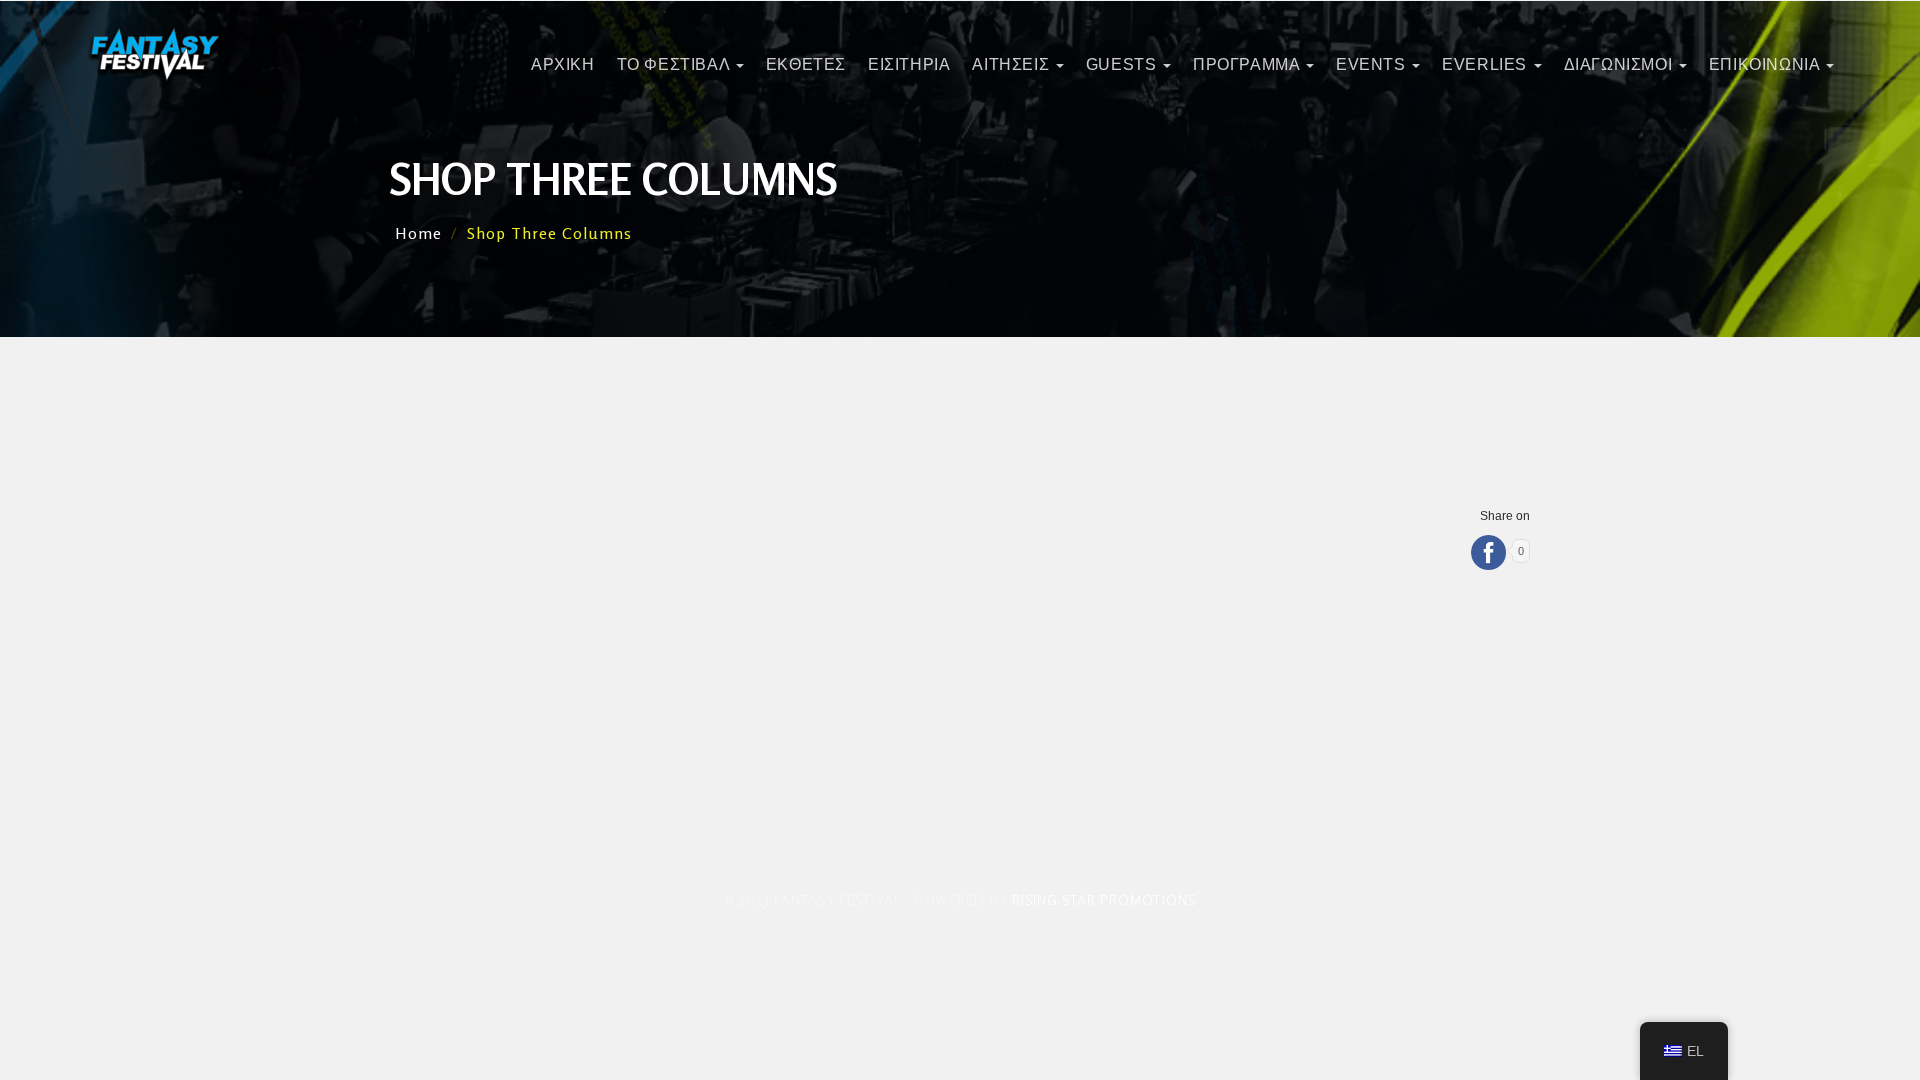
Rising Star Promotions (1104, 899)
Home (418, 233)
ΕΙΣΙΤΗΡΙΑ (909, 64)
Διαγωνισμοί (1620, 64)
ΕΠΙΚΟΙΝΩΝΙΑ (1766, 64)
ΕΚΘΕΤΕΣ (806, 64)
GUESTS (1123, 64)
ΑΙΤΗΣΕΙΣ (1012, 64)
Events (1373, 64)
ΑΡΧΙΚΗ (563, 64)
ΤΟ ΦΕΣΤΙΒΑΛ (675, 64)
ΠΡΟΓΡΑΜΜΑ (1248, 64)
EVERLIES (1486, 64)
